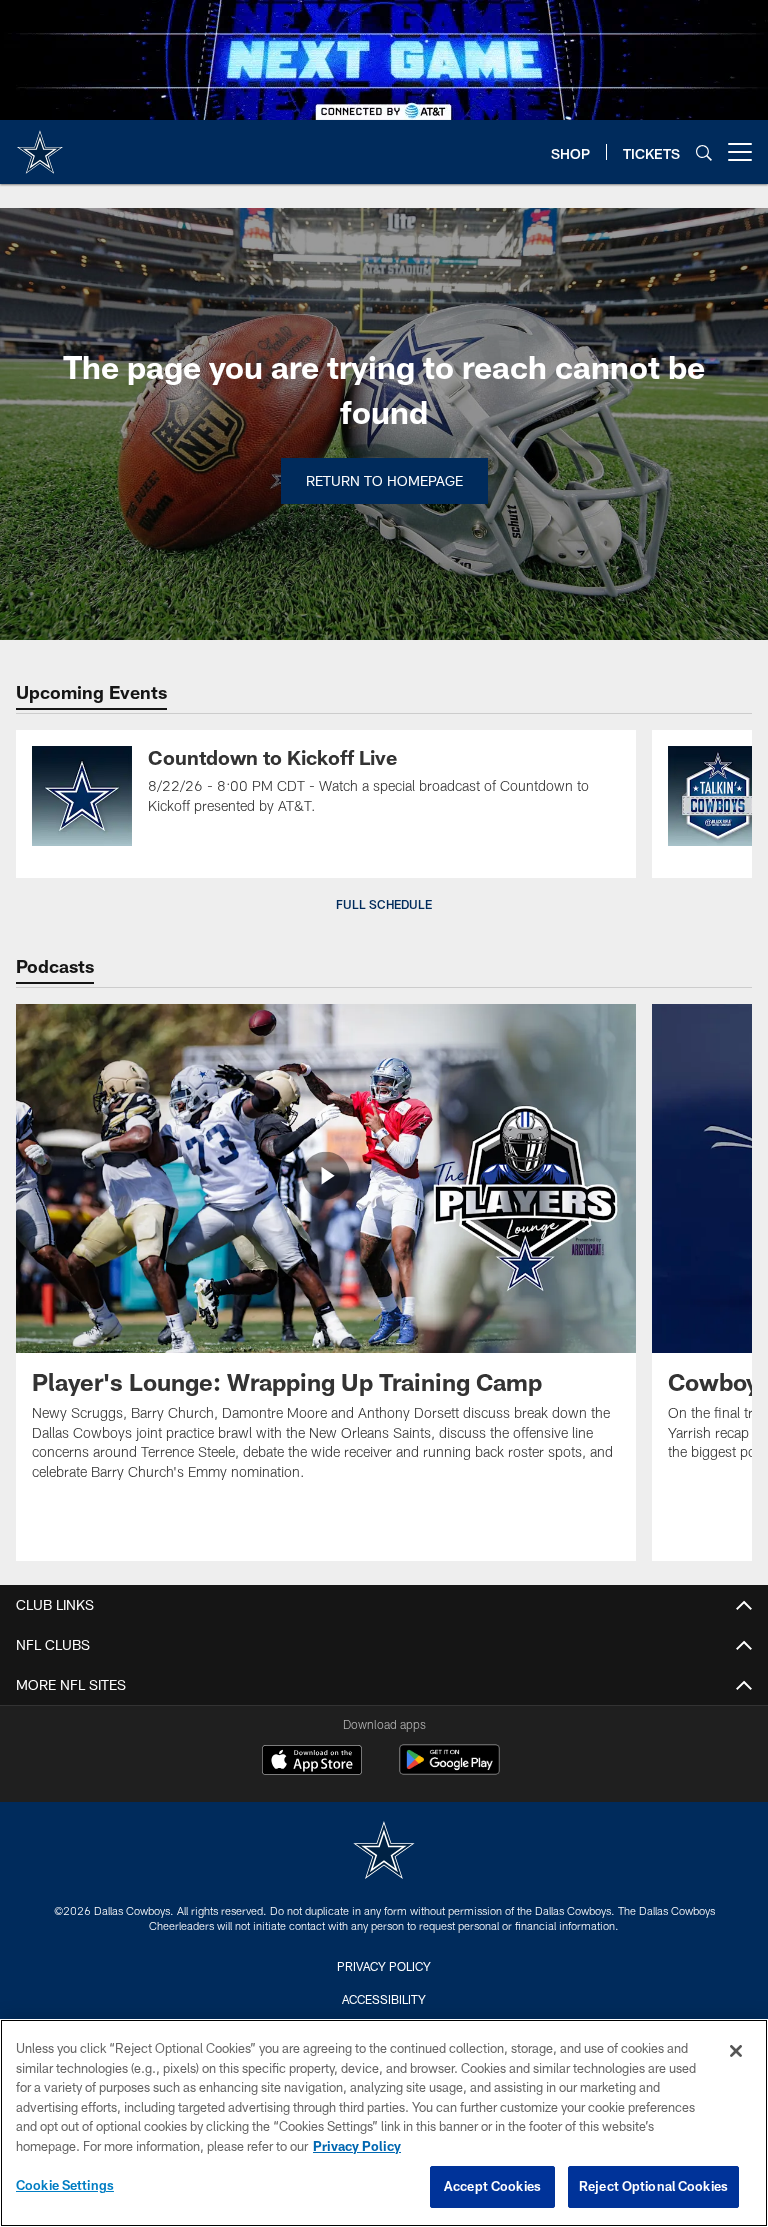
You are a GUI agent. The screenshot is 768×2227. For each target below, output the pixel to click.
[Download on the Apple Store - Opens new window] (312, 1762)
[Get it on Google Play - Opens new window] (449, 1769)
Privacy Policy (384, 1966)
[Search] (704, 152)
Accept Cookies (492, 2186)
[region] (384, 2123)
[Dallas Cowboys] (384, 1852)
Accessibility (384, 1999)
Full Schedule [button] (384, 904)
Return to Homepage (384, 480)
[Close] (736, 2051)
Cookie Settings (65, 2185)
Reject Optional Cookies (653, 2186)
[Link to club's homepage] (40, 144)
